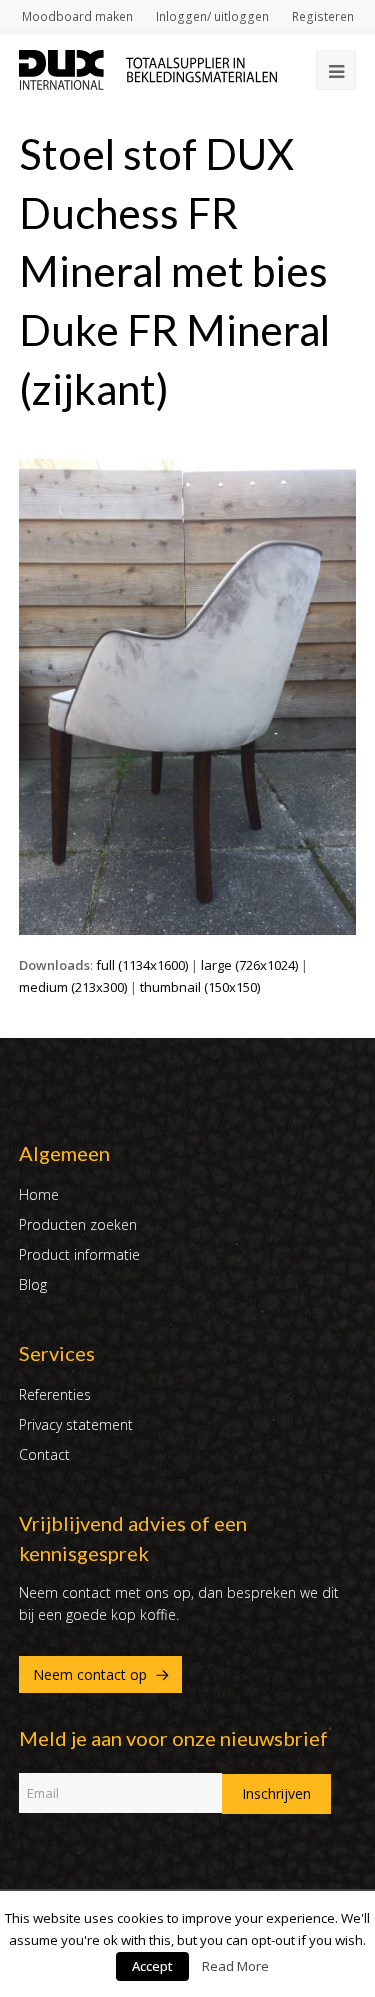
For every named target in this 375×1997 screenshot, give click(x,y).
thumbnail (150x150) (200, 987)
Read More (235, 1966)
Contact (44, 1454)
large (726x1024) (249, 965)
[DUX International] (148, 68)
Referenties (55, 1394)
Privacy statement (76, 1424)
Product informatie (79, 1254)
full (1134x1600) (142, 965)
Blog (33, 1284)
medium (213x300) (73, 987)
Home (39, 1194)
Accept (152, 1966)
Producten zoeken (78, 1224)
